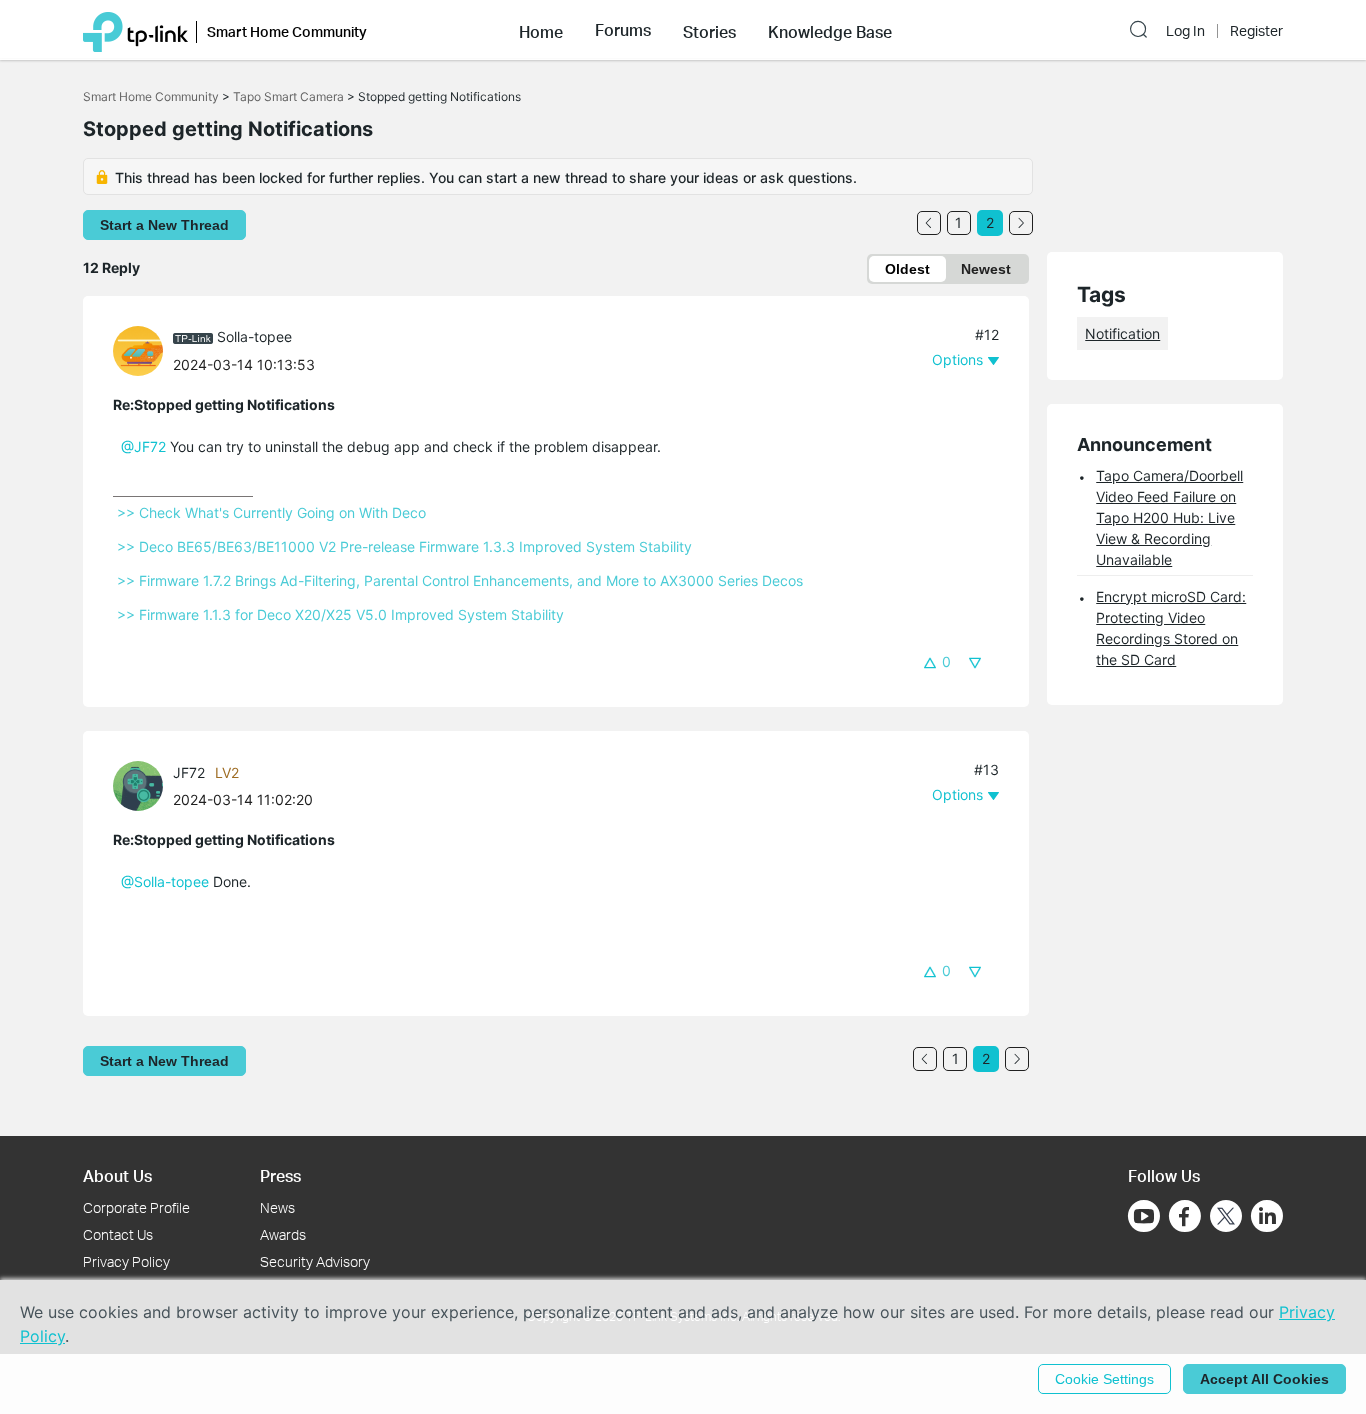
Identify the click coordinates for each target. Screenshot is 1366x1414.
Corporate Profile (136, 1207)
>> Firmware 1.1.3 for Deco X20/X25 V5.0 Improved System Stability (340, 614)
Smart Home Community (151, 96)
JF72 (189, 772)
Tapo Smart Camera (288, 96)
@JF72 (143, 446)
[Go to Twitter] (1226, 1218)
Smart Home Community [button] (287, 31)
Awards (283, 1234)
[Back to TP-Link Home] (135, 30)
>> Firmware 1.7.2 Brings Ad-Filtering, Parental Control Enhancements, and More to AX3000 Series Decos (460, 580)
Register (1256, 31)
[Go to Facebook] (1185, 1216)
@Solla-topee (165, 881)
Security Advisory (315, 1261)
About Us (117, 1175)
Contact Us (118, 1234)
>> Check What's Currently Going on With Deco (271, 512)
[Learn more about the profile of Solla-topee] (143, 349)
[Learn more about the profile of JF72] (143, 784)
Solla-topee (254, 336)
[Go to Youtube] (1144, 1216)
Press (280, 1175)
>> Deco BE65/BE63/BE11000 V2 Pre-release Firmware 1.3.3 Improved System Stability (404, 546)
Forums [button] (623, 30)
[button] (541, 30)
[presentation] (138, 351)
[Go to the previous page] (929, 223)
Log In (1185, 31)
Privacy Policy (126, 1261)
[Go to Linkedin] (1267, 1216)
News (277, 1207)
